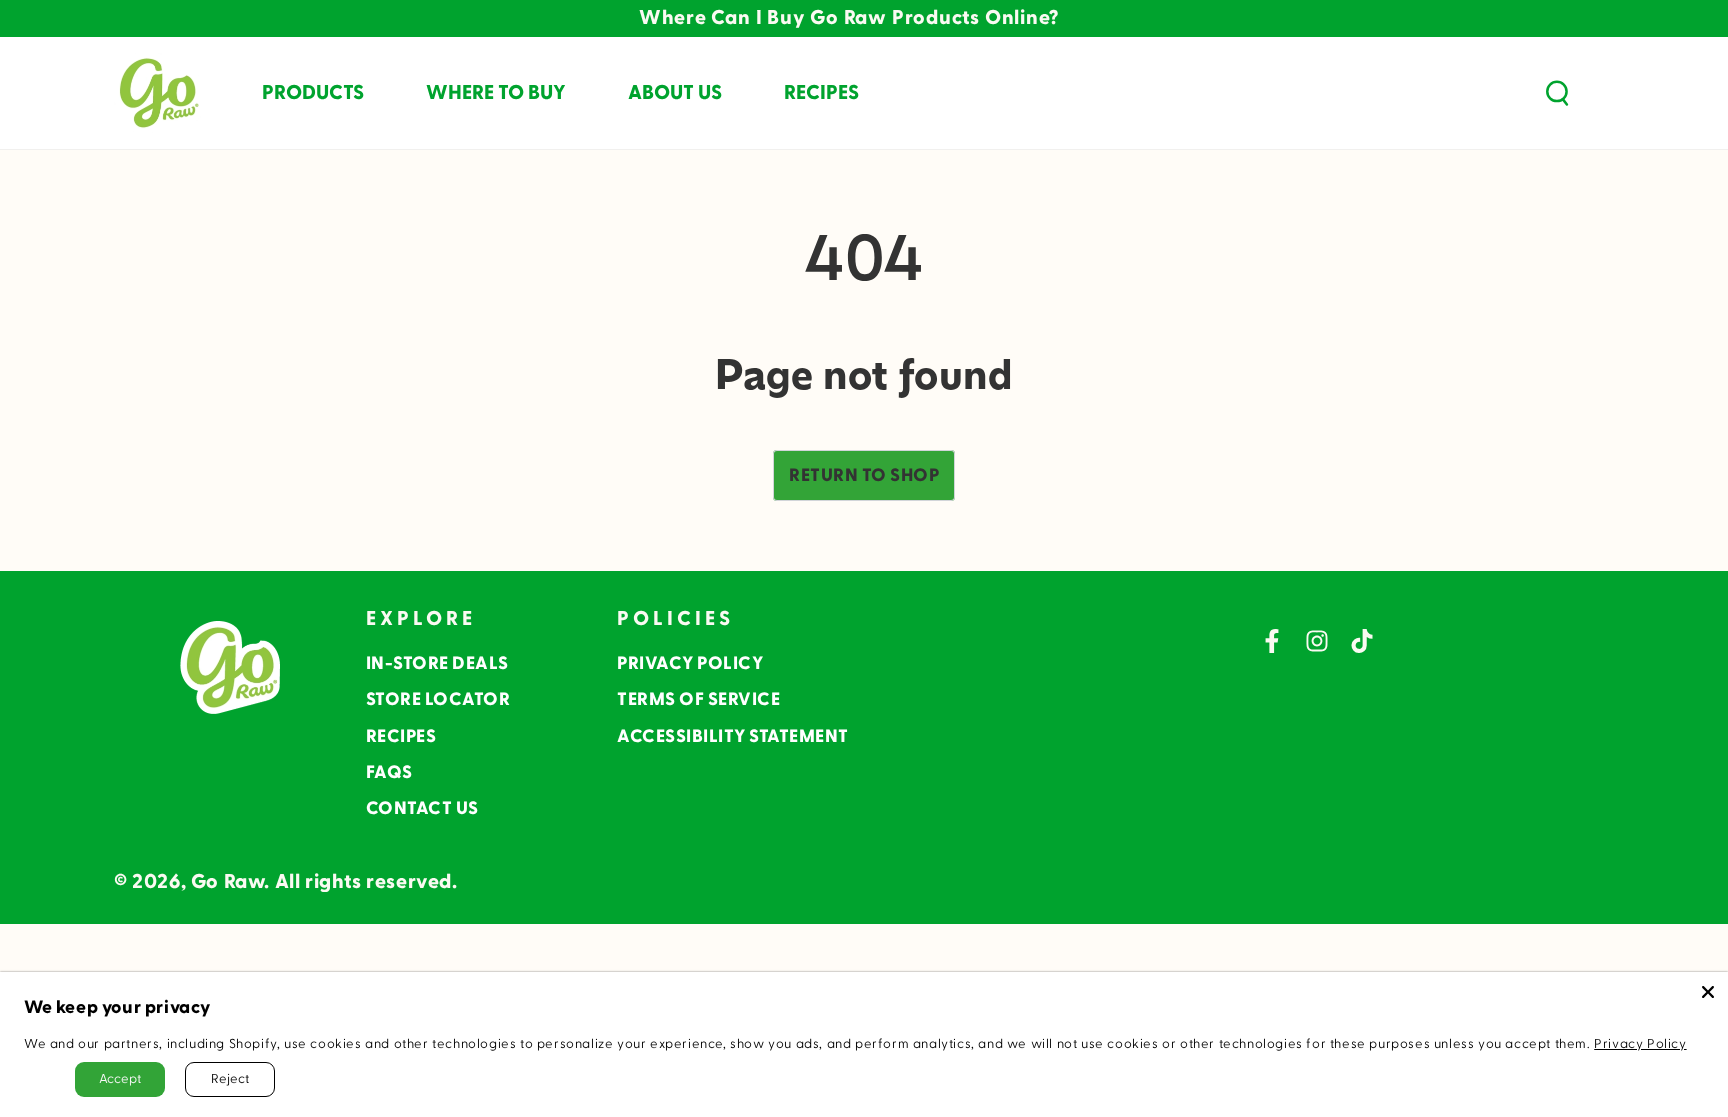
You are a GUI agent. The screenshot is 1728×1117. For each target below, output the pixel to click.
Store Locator (438, 699)
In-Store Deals (437, 663)
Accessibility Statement (733, 736)
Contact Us (422, 808)
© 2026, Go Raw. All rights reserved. (286, 882)
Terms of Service (698, 699)
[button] (1557, 93)
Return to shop (864, 475)
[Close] (1708, 992)
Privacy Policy (690, 663)
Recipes (401, 736)
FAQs (389, 772)
